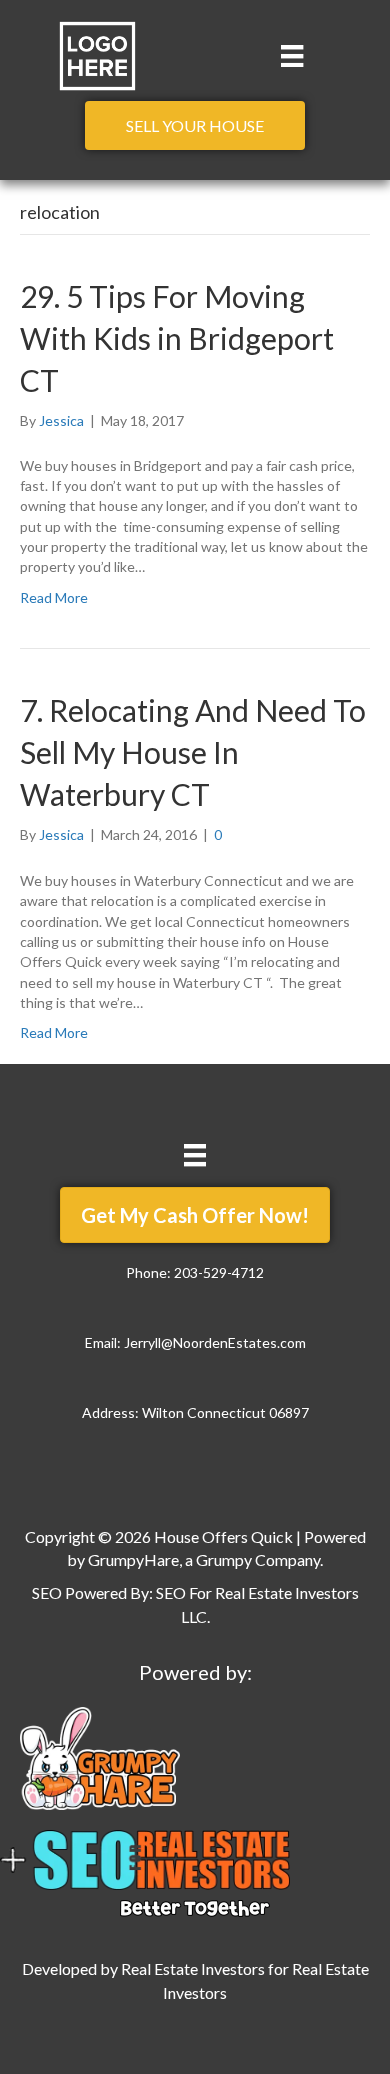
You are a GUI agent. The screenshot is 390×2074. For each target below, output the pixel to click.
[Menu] (292, 55)
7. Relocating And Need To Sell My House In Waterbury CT (193, 752)
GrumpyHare (133, 1559)
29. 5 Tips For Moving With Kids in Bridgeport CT (177, 338)
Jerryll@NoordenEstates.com (215, 1342)
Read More (54, 597)
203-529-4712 (219, 1272)
